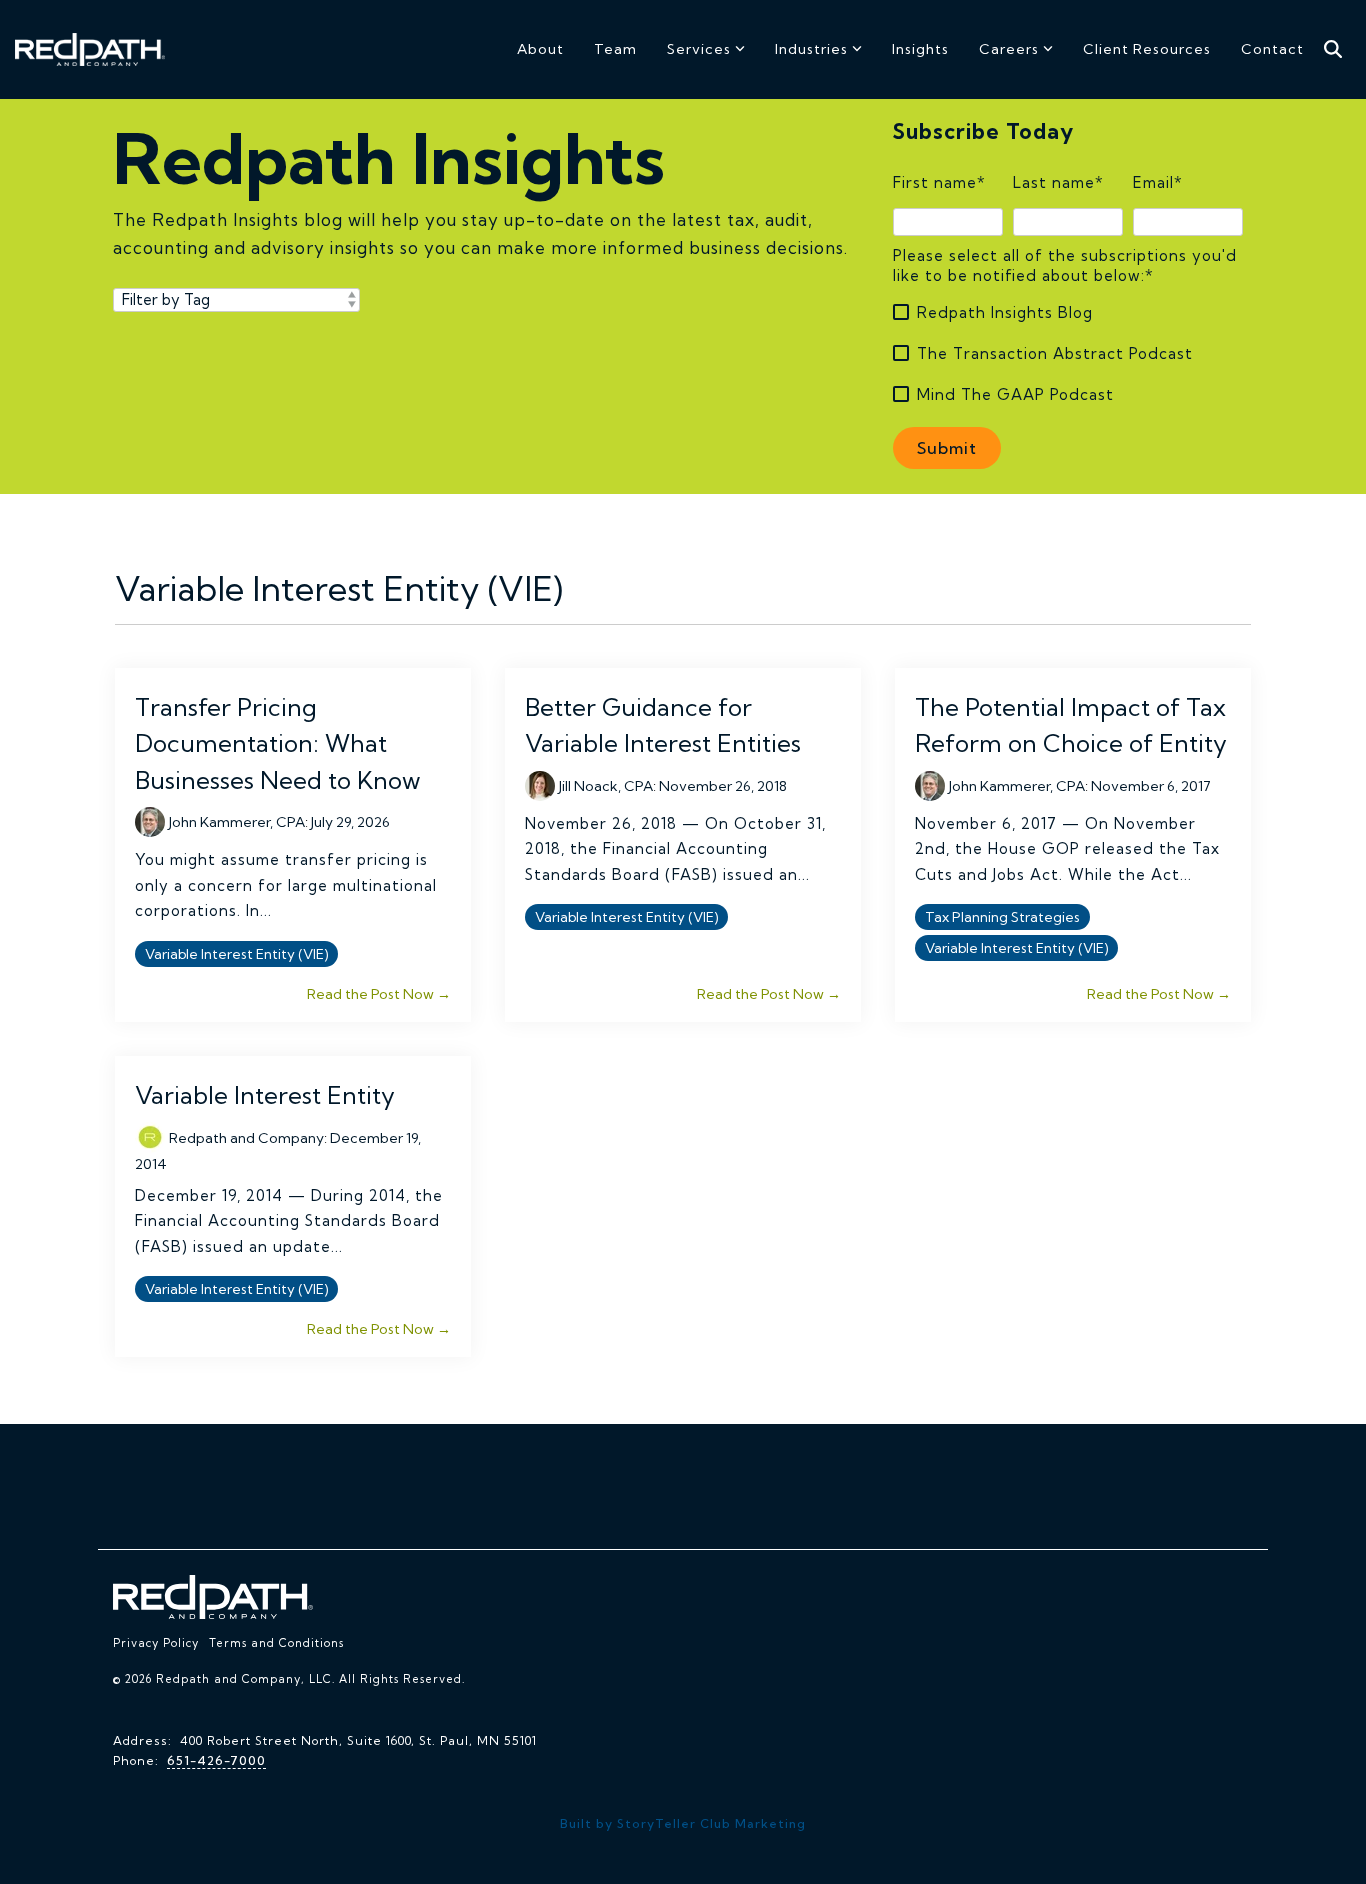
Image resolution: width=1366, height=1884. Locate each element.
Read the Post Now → (379, 994)
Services (699, 49)
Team (615, 49)
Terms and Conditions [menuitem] (276, 1643)
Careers (1009, 49)
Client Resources (1147, 49)
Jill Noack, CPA (606, 786)
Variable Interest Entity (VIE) (236, 954)
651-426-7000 (216, 1760)
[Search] (1333, 49)
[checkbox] (1068, 353)
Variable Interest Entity (265, 1095)
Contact (1272, 49)
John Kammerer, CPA (237, 822)
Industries (811, 49)
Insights (920, 49)
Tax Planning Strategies (1002, 917)
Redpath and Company (246, 1138)
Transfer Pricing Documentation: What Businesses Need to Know (278, 743)
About (540, 49)
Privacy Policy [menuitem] (156, 1643)
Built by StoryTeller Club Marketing (683, 1823)
